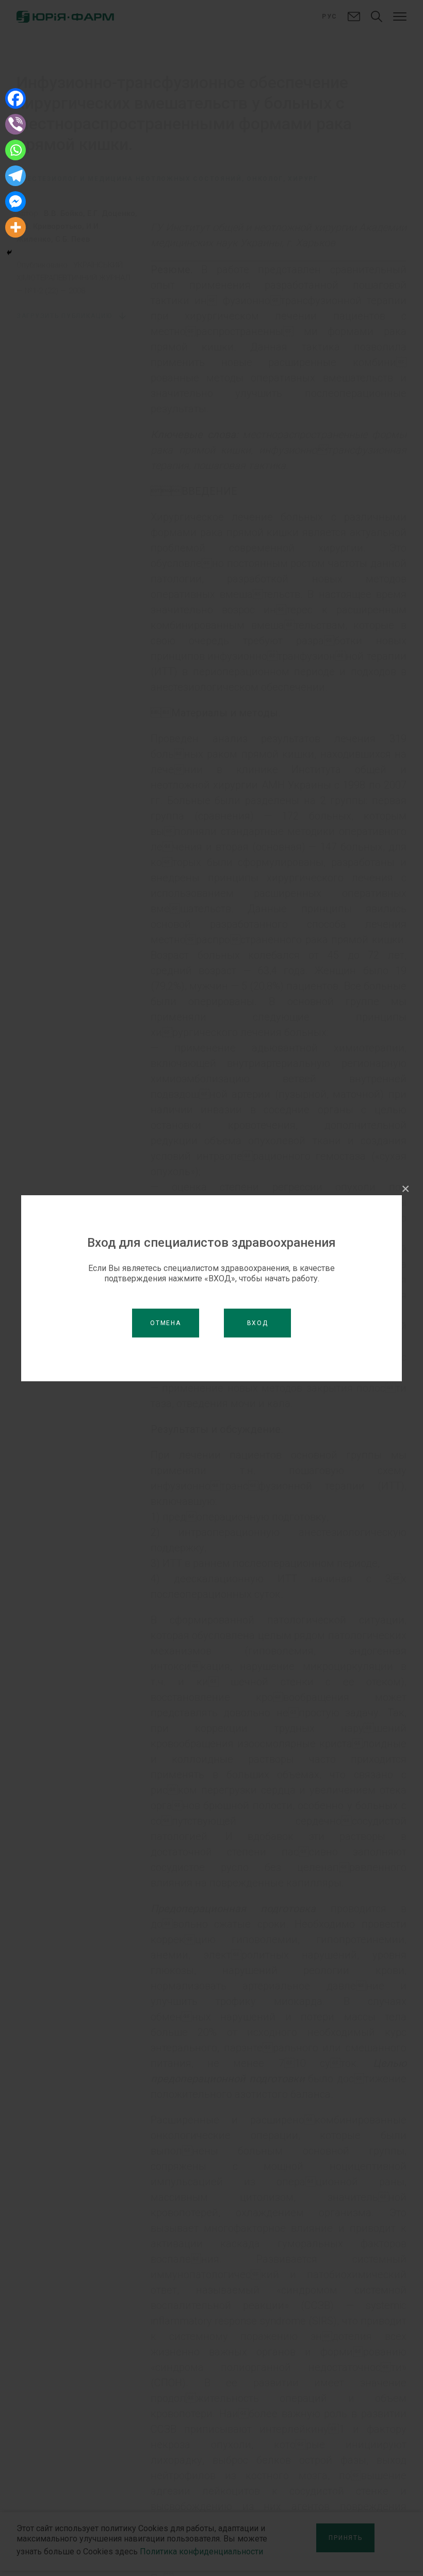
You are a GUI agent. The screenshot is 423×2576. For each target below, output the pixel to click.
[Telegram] (15, 176)
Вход (258, 1323)
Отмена (165, 1323)
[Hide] (9, 253)
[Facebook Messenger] (15, 202)
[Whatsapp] (15, 150)
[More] (15, 227)
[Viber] (15, 124)
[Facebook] (15, 98)
